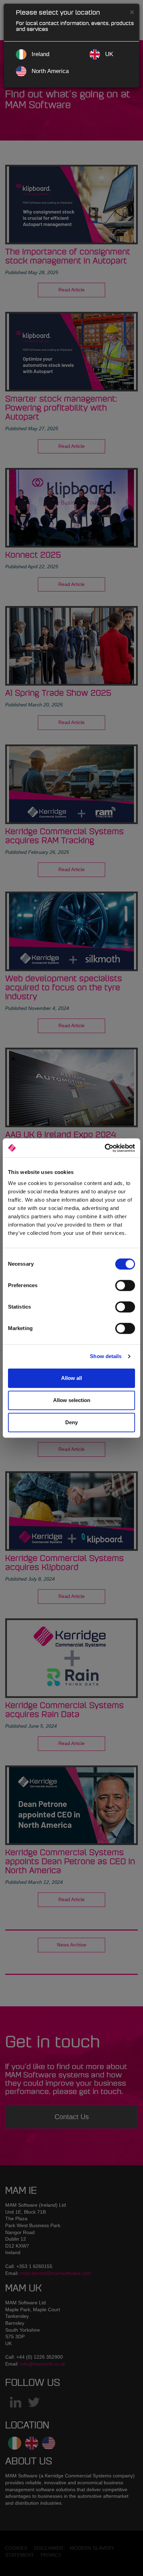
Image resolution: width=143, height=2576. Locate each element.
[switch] (125, 1285)
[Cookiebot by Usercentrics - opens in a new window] (105, 1148)
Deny (71, 1422)
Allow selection (72, 1400)
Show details (106, 1356)
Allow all (71, 1378)
